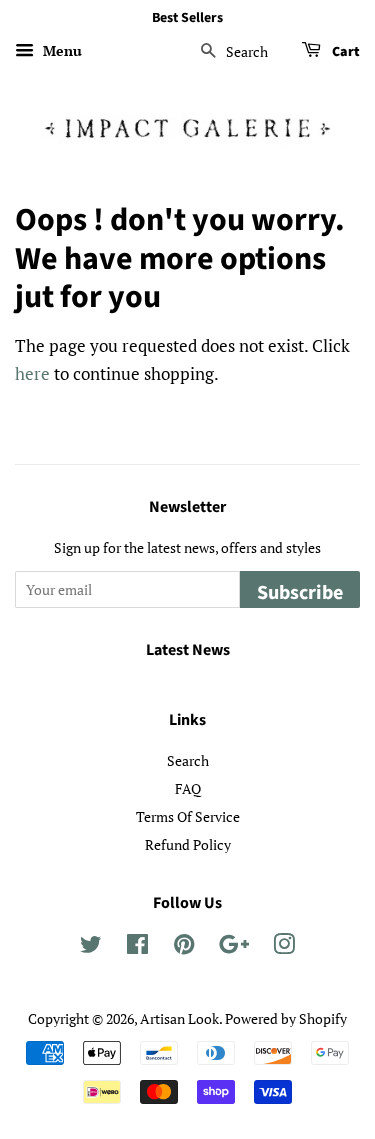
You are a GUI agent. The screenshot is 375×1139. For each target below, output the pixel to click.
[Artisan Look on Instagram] (284, 947)
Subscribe (300, 593)
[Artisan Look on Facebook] (137, 947)
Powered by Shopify (286, 1018)
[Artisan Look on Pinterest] (184, 947)
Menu (60, 50)
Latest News (188, 650)
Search (188, 760)
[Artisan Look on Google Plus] (234, 947)
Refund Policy (188, 844)
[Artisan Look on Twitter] (91, 947)
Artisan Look (179, 1018)
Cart (344, 52)
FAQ (188, 788)
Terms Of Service (188, 816)
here (32, 373)
